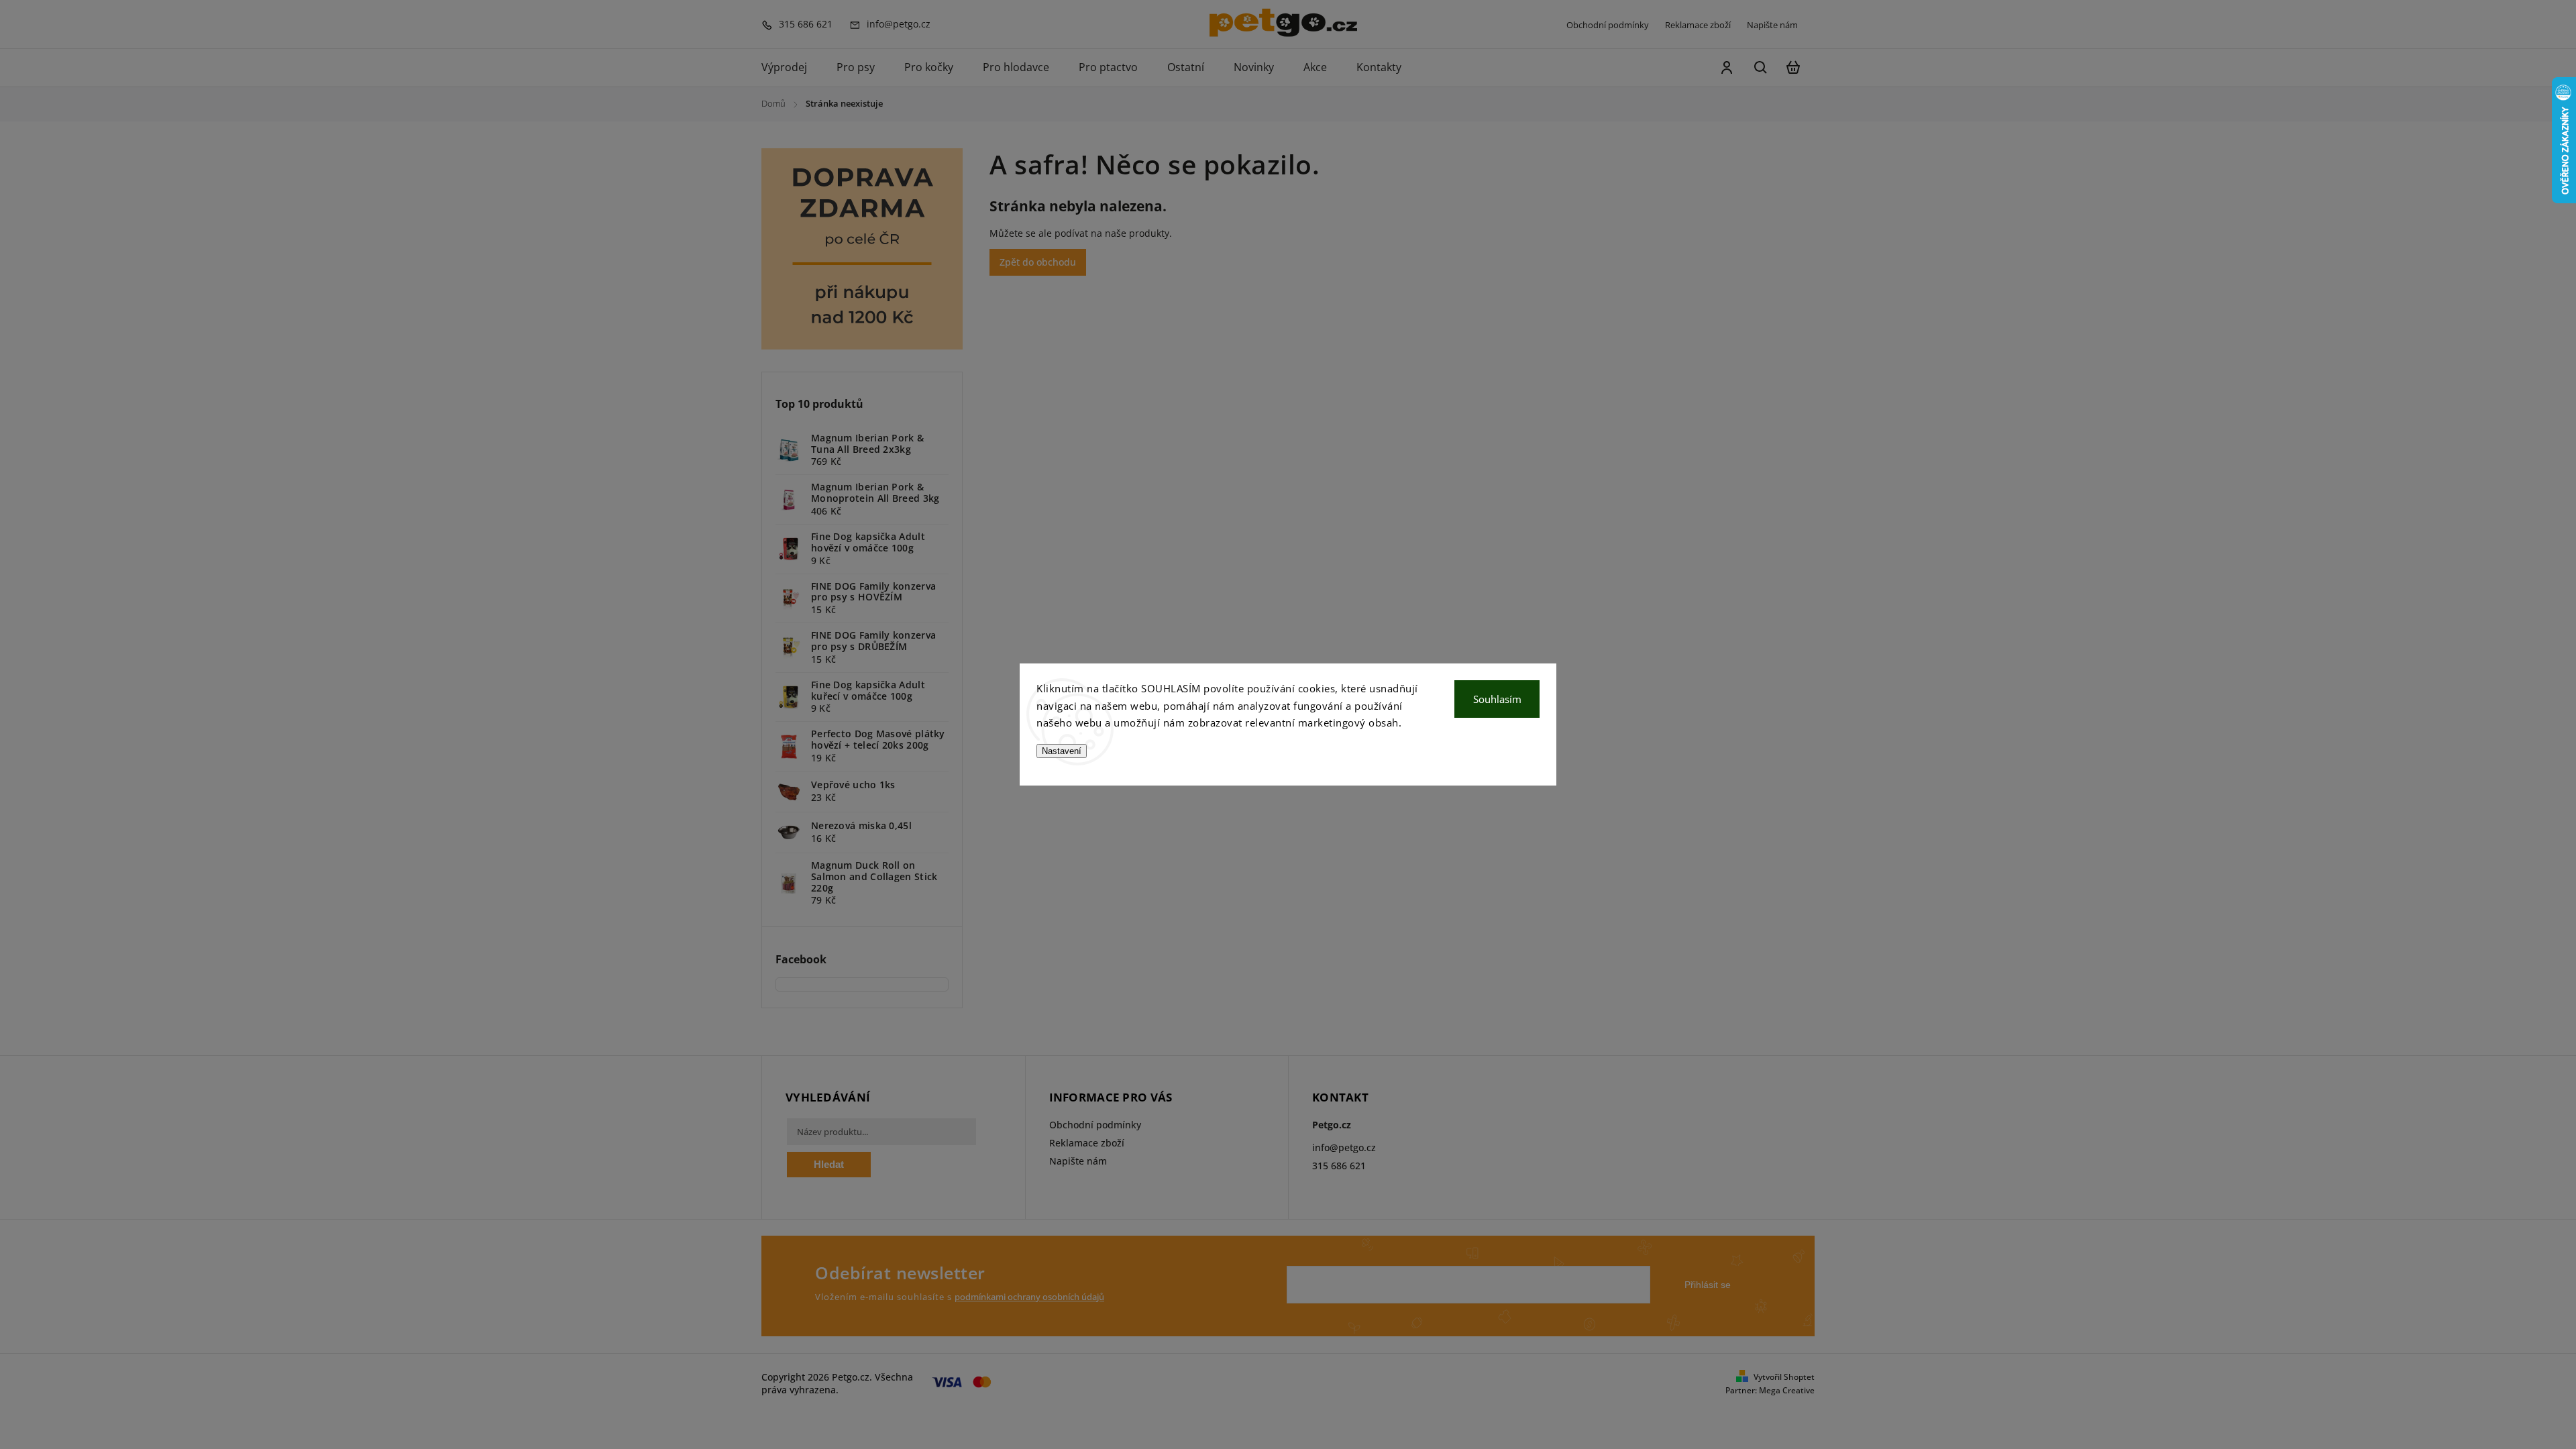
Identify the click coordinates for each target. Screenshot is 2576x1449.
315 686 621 (1339, 1166)
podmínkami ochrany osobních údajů (1029, 1297)
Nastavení (1062, 751)
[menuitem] (792, 68)
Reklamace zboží (1698, 25)
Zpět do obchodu (1038, 262)
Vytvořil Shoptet (1784, 1377)
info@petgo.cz (1344, 1147)
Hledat (829, 1164)
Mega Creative (1787, 1390)
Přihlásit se (1708, 1285)
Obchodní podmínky (1608, 25)
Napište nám (1772, 25)
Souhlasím (1497, 699)
